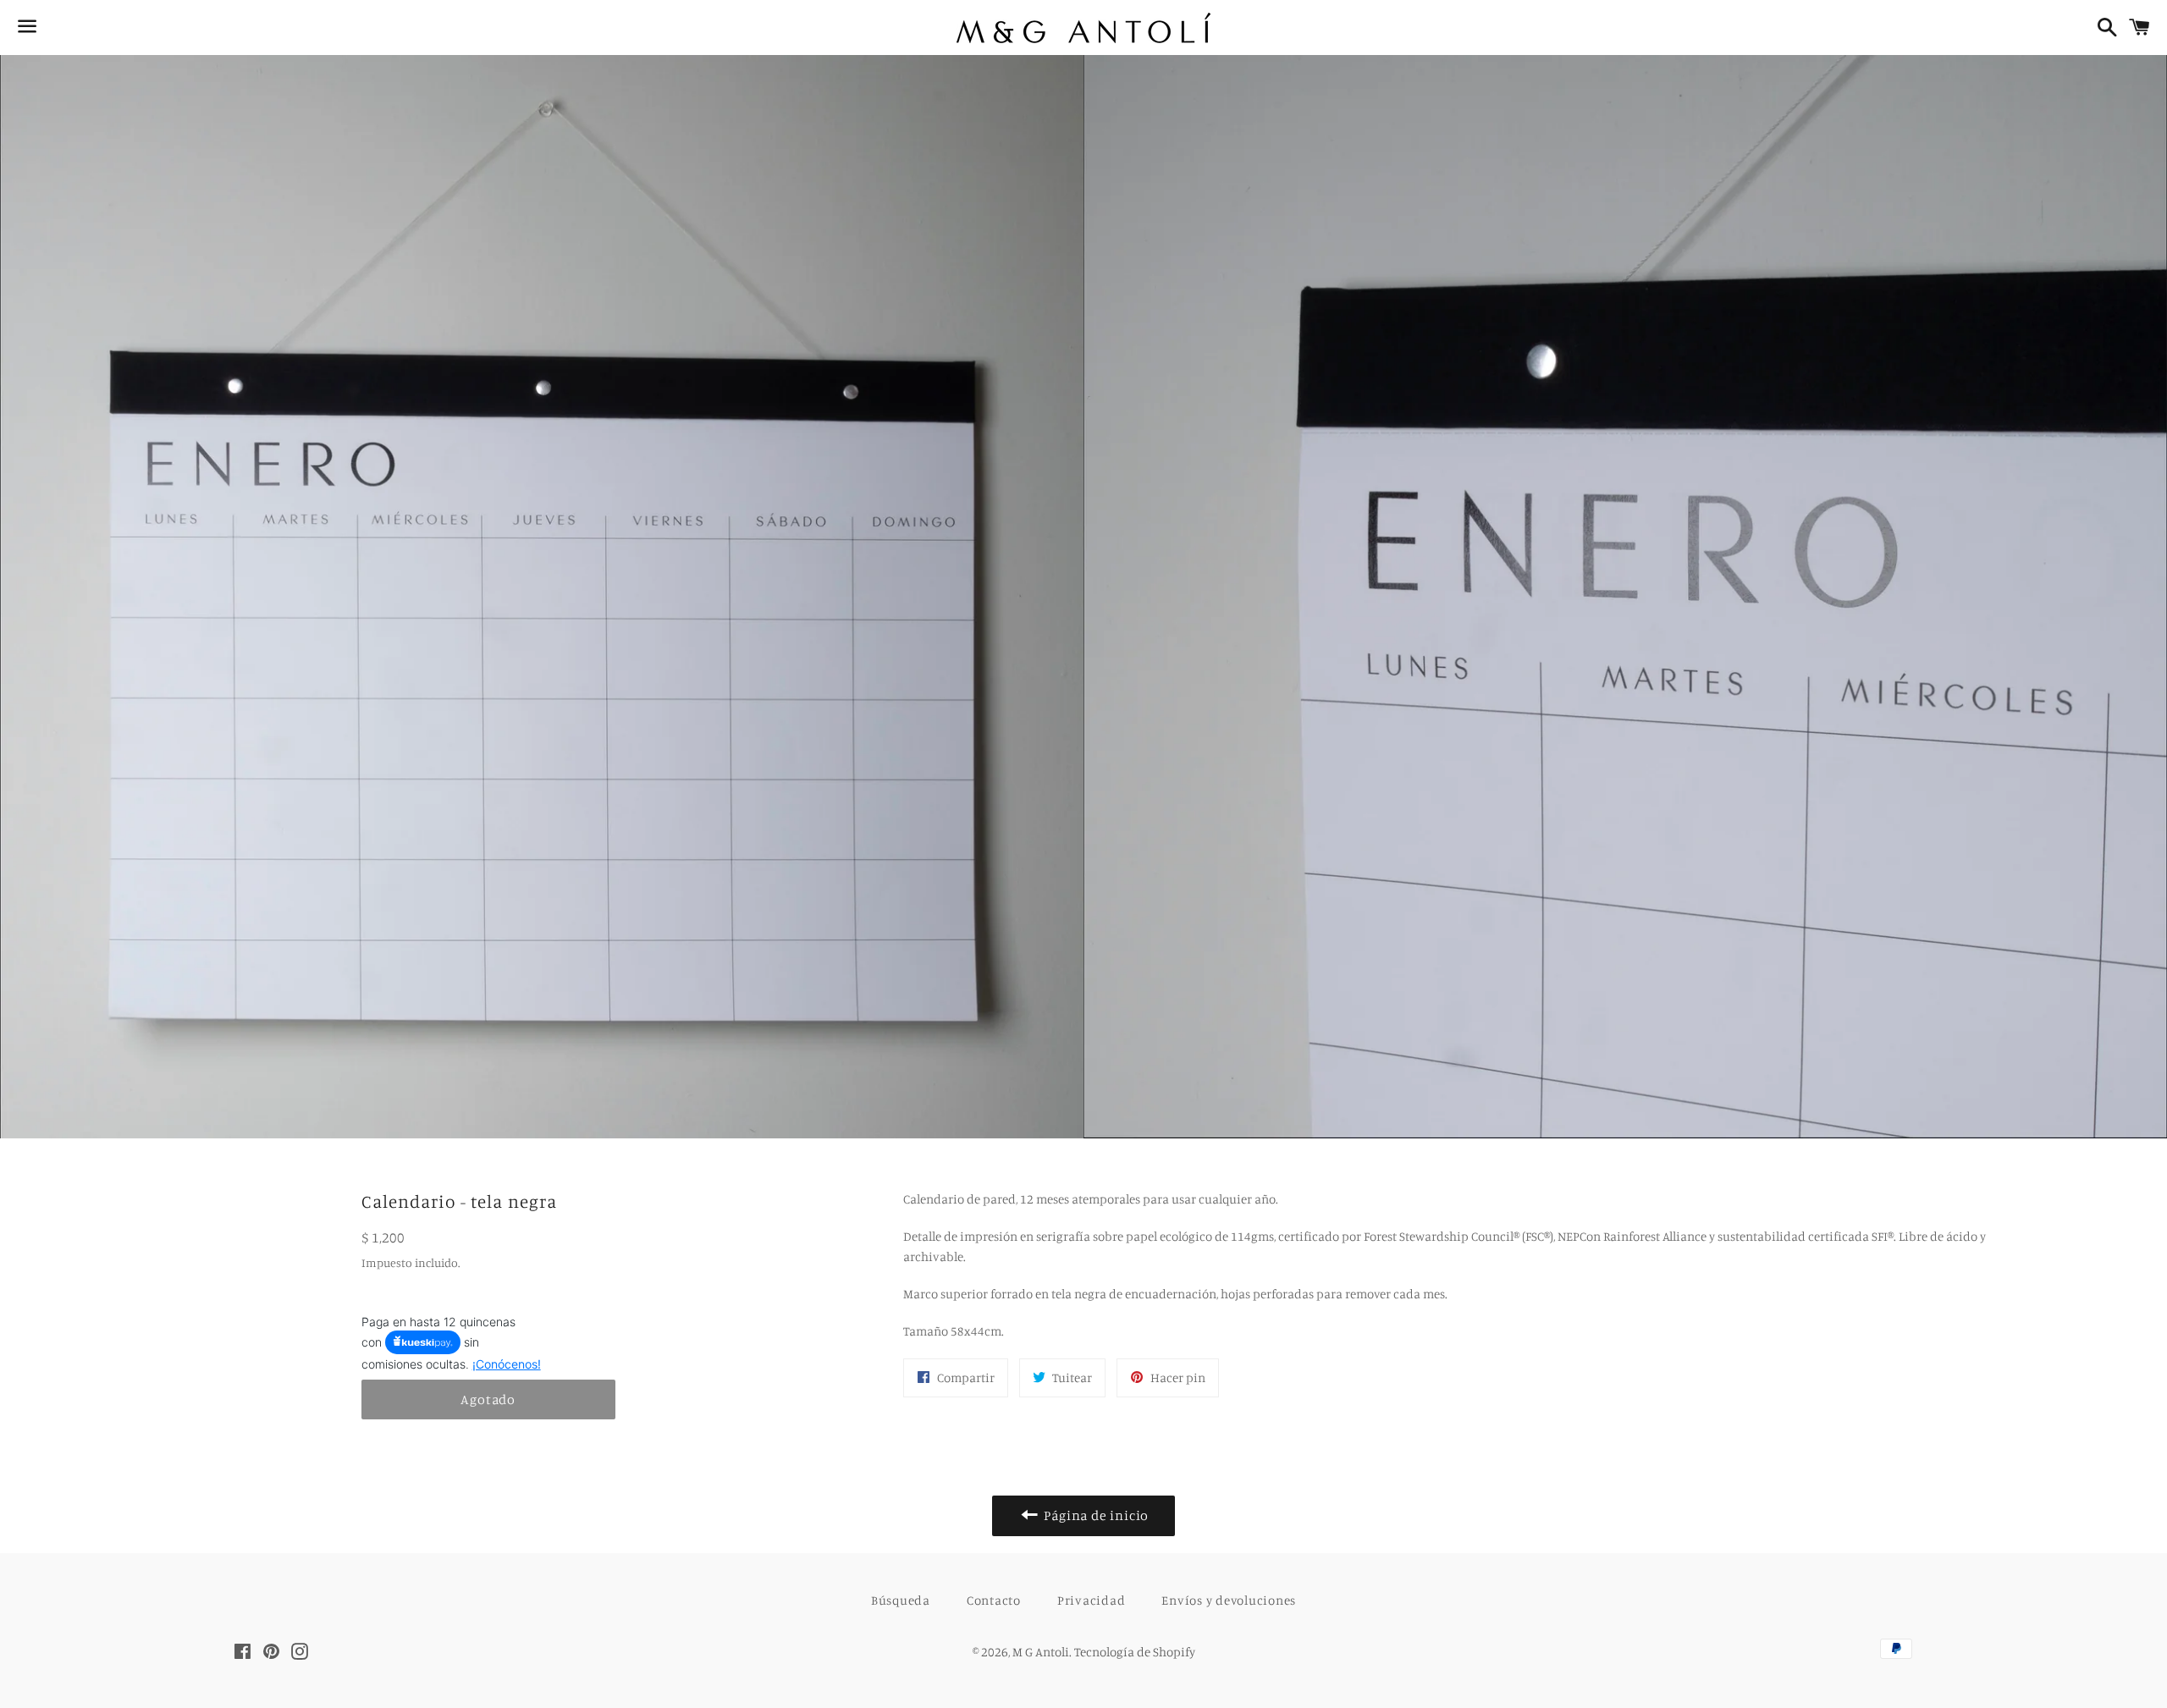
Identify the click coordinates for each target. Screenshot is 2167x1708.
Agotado (488, 1399)
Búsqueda (901, 1600)
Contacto (994, 1600)
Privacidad (1092, 1600)
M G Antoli (1041, 1652)
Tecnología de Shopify (1135, 1652)
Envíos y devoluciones (1229, 1600)
